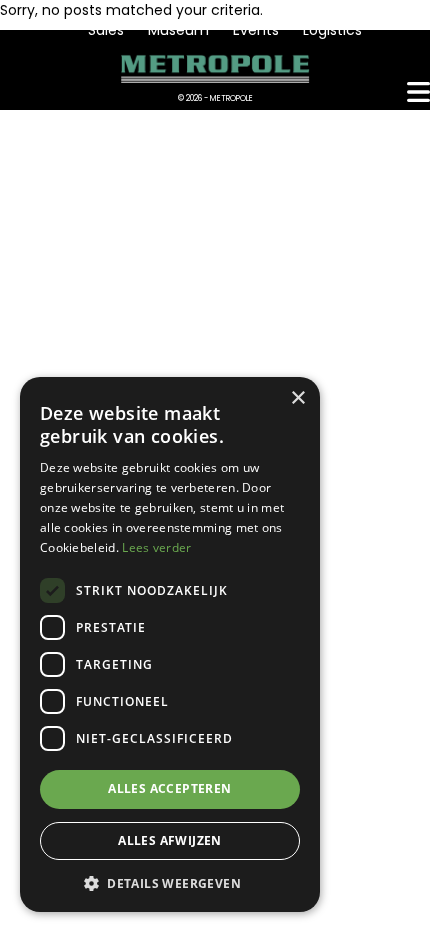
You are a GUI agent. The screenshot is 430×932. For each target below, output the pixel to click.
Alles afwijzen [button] (170, 840)
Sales (106, 30)
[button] (170, 882)
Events (256, 30)
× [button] (297, 398)
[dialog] (170, 644)
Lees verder (156, 547)
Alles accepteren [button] (169, 788)
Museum (178, 30)
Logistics (332, 30)
